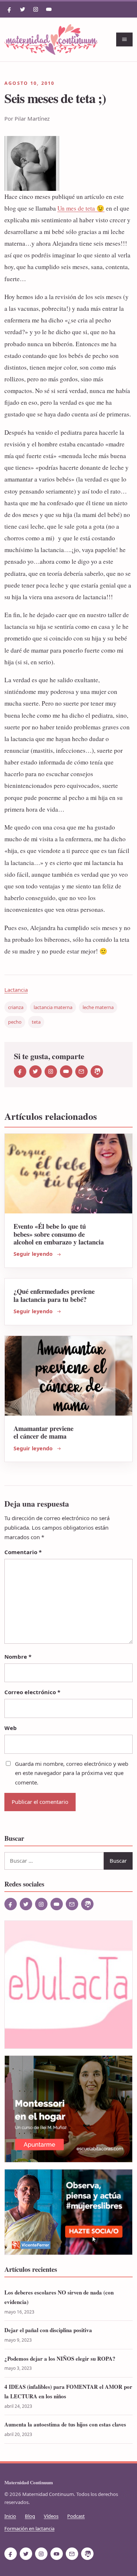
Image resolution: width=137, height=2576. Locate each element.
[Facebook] (9, 10)
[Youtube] (49, 10)
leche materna (98, 1007)
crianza (16, 1007)
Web (11, 1728)
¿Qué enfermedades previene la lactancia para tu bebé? (54, 1295)
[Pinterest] (97, 1072)
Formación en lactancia (29, 2528)
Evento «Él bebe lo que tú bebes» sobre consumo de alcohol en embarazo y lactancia (59, 1234)
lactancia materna (53, 1007)
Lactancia (16, 990)
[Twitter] (23, 10)
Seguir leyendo (33, 1254)
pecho (15, 1022)
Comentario (23, 1552)
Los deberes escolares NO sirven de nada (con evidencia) (59, 2297)
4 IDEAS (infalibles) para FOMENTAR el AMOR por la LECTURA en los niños (68, 2391)
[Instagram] (36, 10)
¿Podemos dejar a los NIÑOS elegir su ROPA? (60, 2358)
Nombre (18, 1657)
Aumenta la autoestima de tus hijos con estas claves (65, 2424)
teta (36, 1022)
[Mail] (81, 1072)
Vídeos (51, 2516)
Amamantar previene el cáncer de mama (43, 1432)
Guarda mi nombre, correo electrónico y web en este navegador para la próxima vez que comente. (72, 1773)
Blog (30, 2516)
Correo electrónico (32, 1692)
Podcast (76, 2516)
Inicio (10, 2516)
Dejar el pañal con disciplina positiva (48, 2330)
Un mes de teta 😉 (81, 208)
